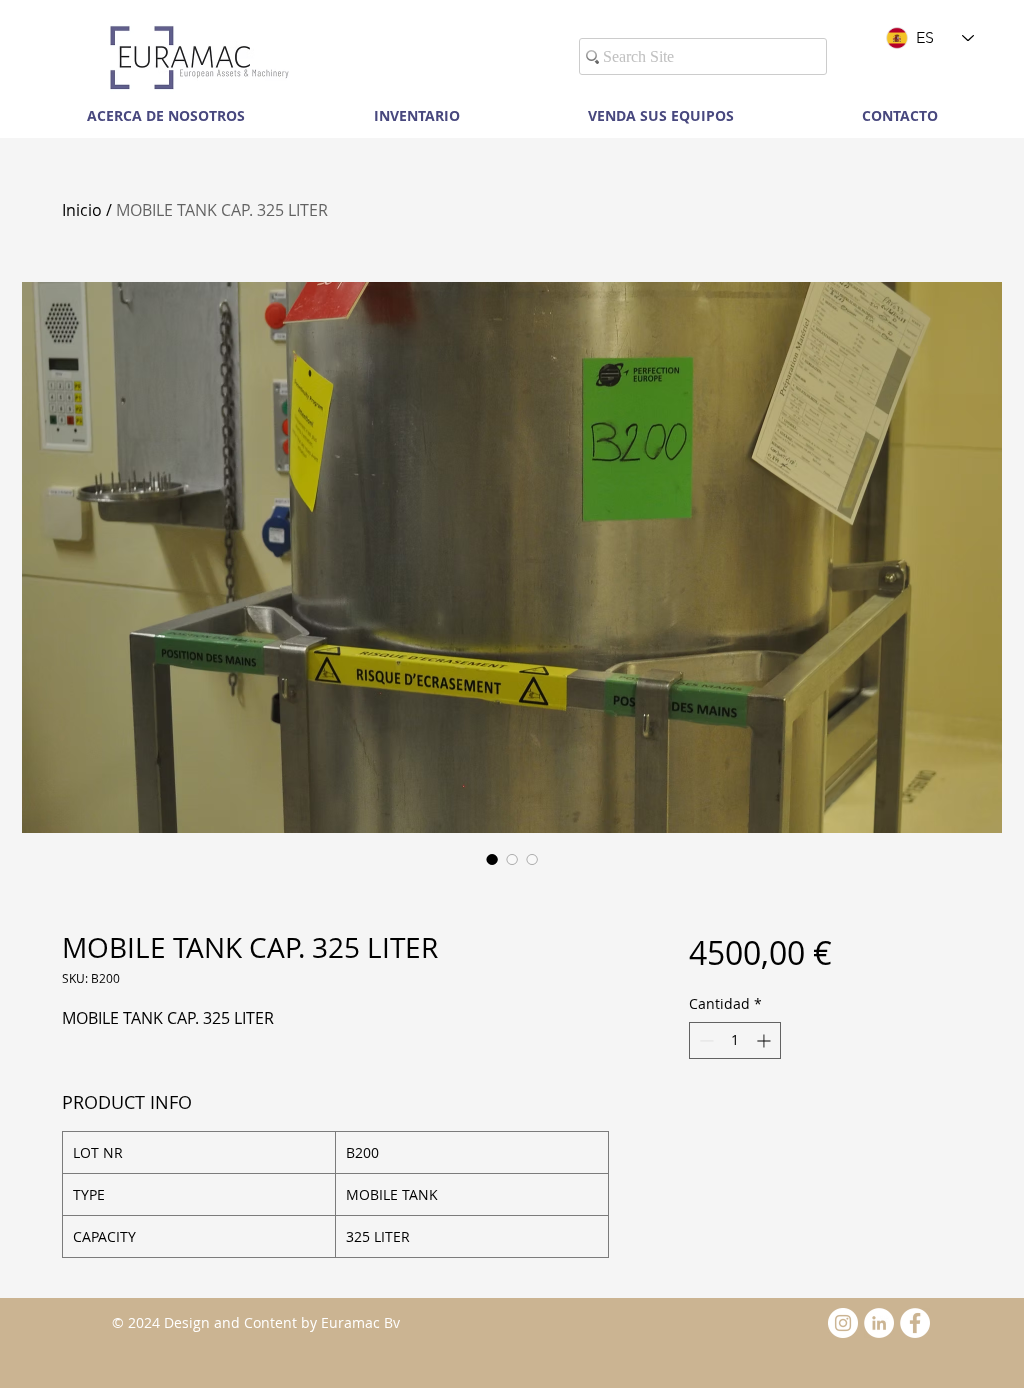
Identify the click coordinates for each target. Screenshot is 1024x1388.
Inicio (82, 210)
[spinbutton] (735, 1040)
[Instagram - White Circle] (843, 1323)
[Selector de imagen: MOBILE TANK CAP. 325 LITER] (492, 859)
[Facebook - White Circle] (915, 1323)
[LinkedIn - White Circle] (879, 1323)
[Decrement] (704, 1040)
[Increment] (765, 1040)
